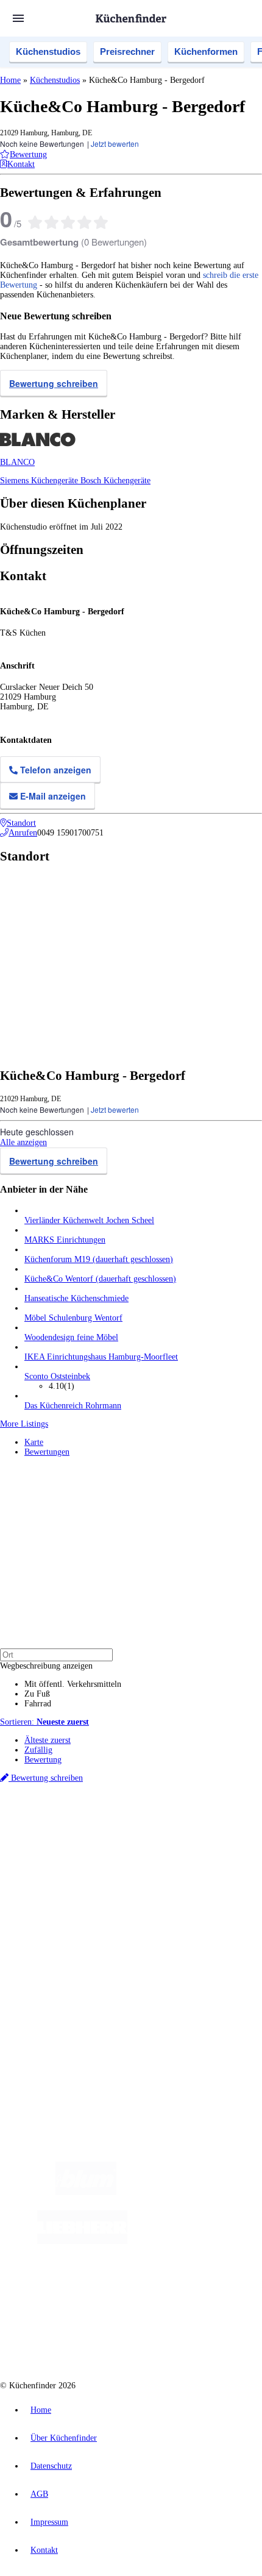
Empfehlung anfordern (64, 1821)
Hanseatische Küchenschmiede (76, 1298)
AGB (39, 2494)
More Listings (24, 1424)
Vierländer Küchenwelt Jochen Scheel (89, 1220)
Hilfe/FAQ (43, 1932)
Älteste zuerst (48, 1740)
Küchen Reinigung (56, 1903)
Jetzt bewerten (115, 144)
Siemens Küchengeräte (40, 481)
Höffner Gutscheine (224, 1860)
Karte (34, 1442)
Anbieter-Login (59, 2005)
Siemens (174, 1841)
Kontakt (44, 2550)
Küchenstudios (48, 51)
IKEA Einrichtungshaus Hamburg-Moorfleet (101, 1357)
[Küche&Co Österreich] (143, 2339)
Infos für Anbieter (55, 1975)
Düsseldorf (41, 1841)
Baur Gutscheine (84, 1860)
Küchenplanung (51, 1893)
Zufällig (38, 1750)
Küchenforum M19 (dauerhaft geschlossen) (99, 1259)
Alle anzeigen (23, 1142)
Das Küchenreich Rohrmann (73, 1406)
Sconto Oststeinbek (57, 1376)
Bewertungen (47, 1452)
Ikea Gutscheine (83, 1850)
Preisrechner (127, 51)
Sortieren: (44, 1722)
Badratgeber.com (53, 1942)
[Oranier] (202, 2241)
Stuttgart (122, 1841)
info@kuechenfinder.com (44, 2047)
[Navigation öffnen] (18, 18)
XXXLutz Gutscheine (142, 1850)
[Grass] (187, 2192)
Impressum (49, 2522)
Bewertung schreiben (54, 383)
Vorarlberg (170, 1831)
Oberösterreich (210, 1831)
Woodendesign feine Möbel (71, 1337)
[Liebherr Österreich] (82, 2241)
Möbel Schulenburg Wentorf (73, 1318)
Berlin (80, 1831)
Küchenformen (206, 51)
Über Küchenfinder (58, 1922)
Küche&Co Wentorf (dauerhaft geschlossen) (100, 1279)
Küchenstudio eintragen (65, 1995)
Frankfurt (74, 1841)
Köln (99, 1841)
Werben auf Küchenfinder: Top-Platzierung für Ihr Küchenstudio (136, 1985)
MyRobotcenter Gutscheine (152, 1860)
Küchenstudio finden (60, 1811)
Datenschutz (51, 2466)
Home (10, 80)
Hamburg (106, 1831)
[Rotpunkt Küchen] (182, 2290)
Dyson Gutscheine (204, 1850)
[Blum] (86, 2192)
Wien (243, 1831)
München (137, 1831)
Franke (148, 1841)
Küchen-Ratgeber (54, 1913)
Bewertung (43, 1760)
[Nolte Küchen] (112, 2290)
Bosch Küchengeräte (115, 481)
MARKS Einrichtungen (65, 1240)
